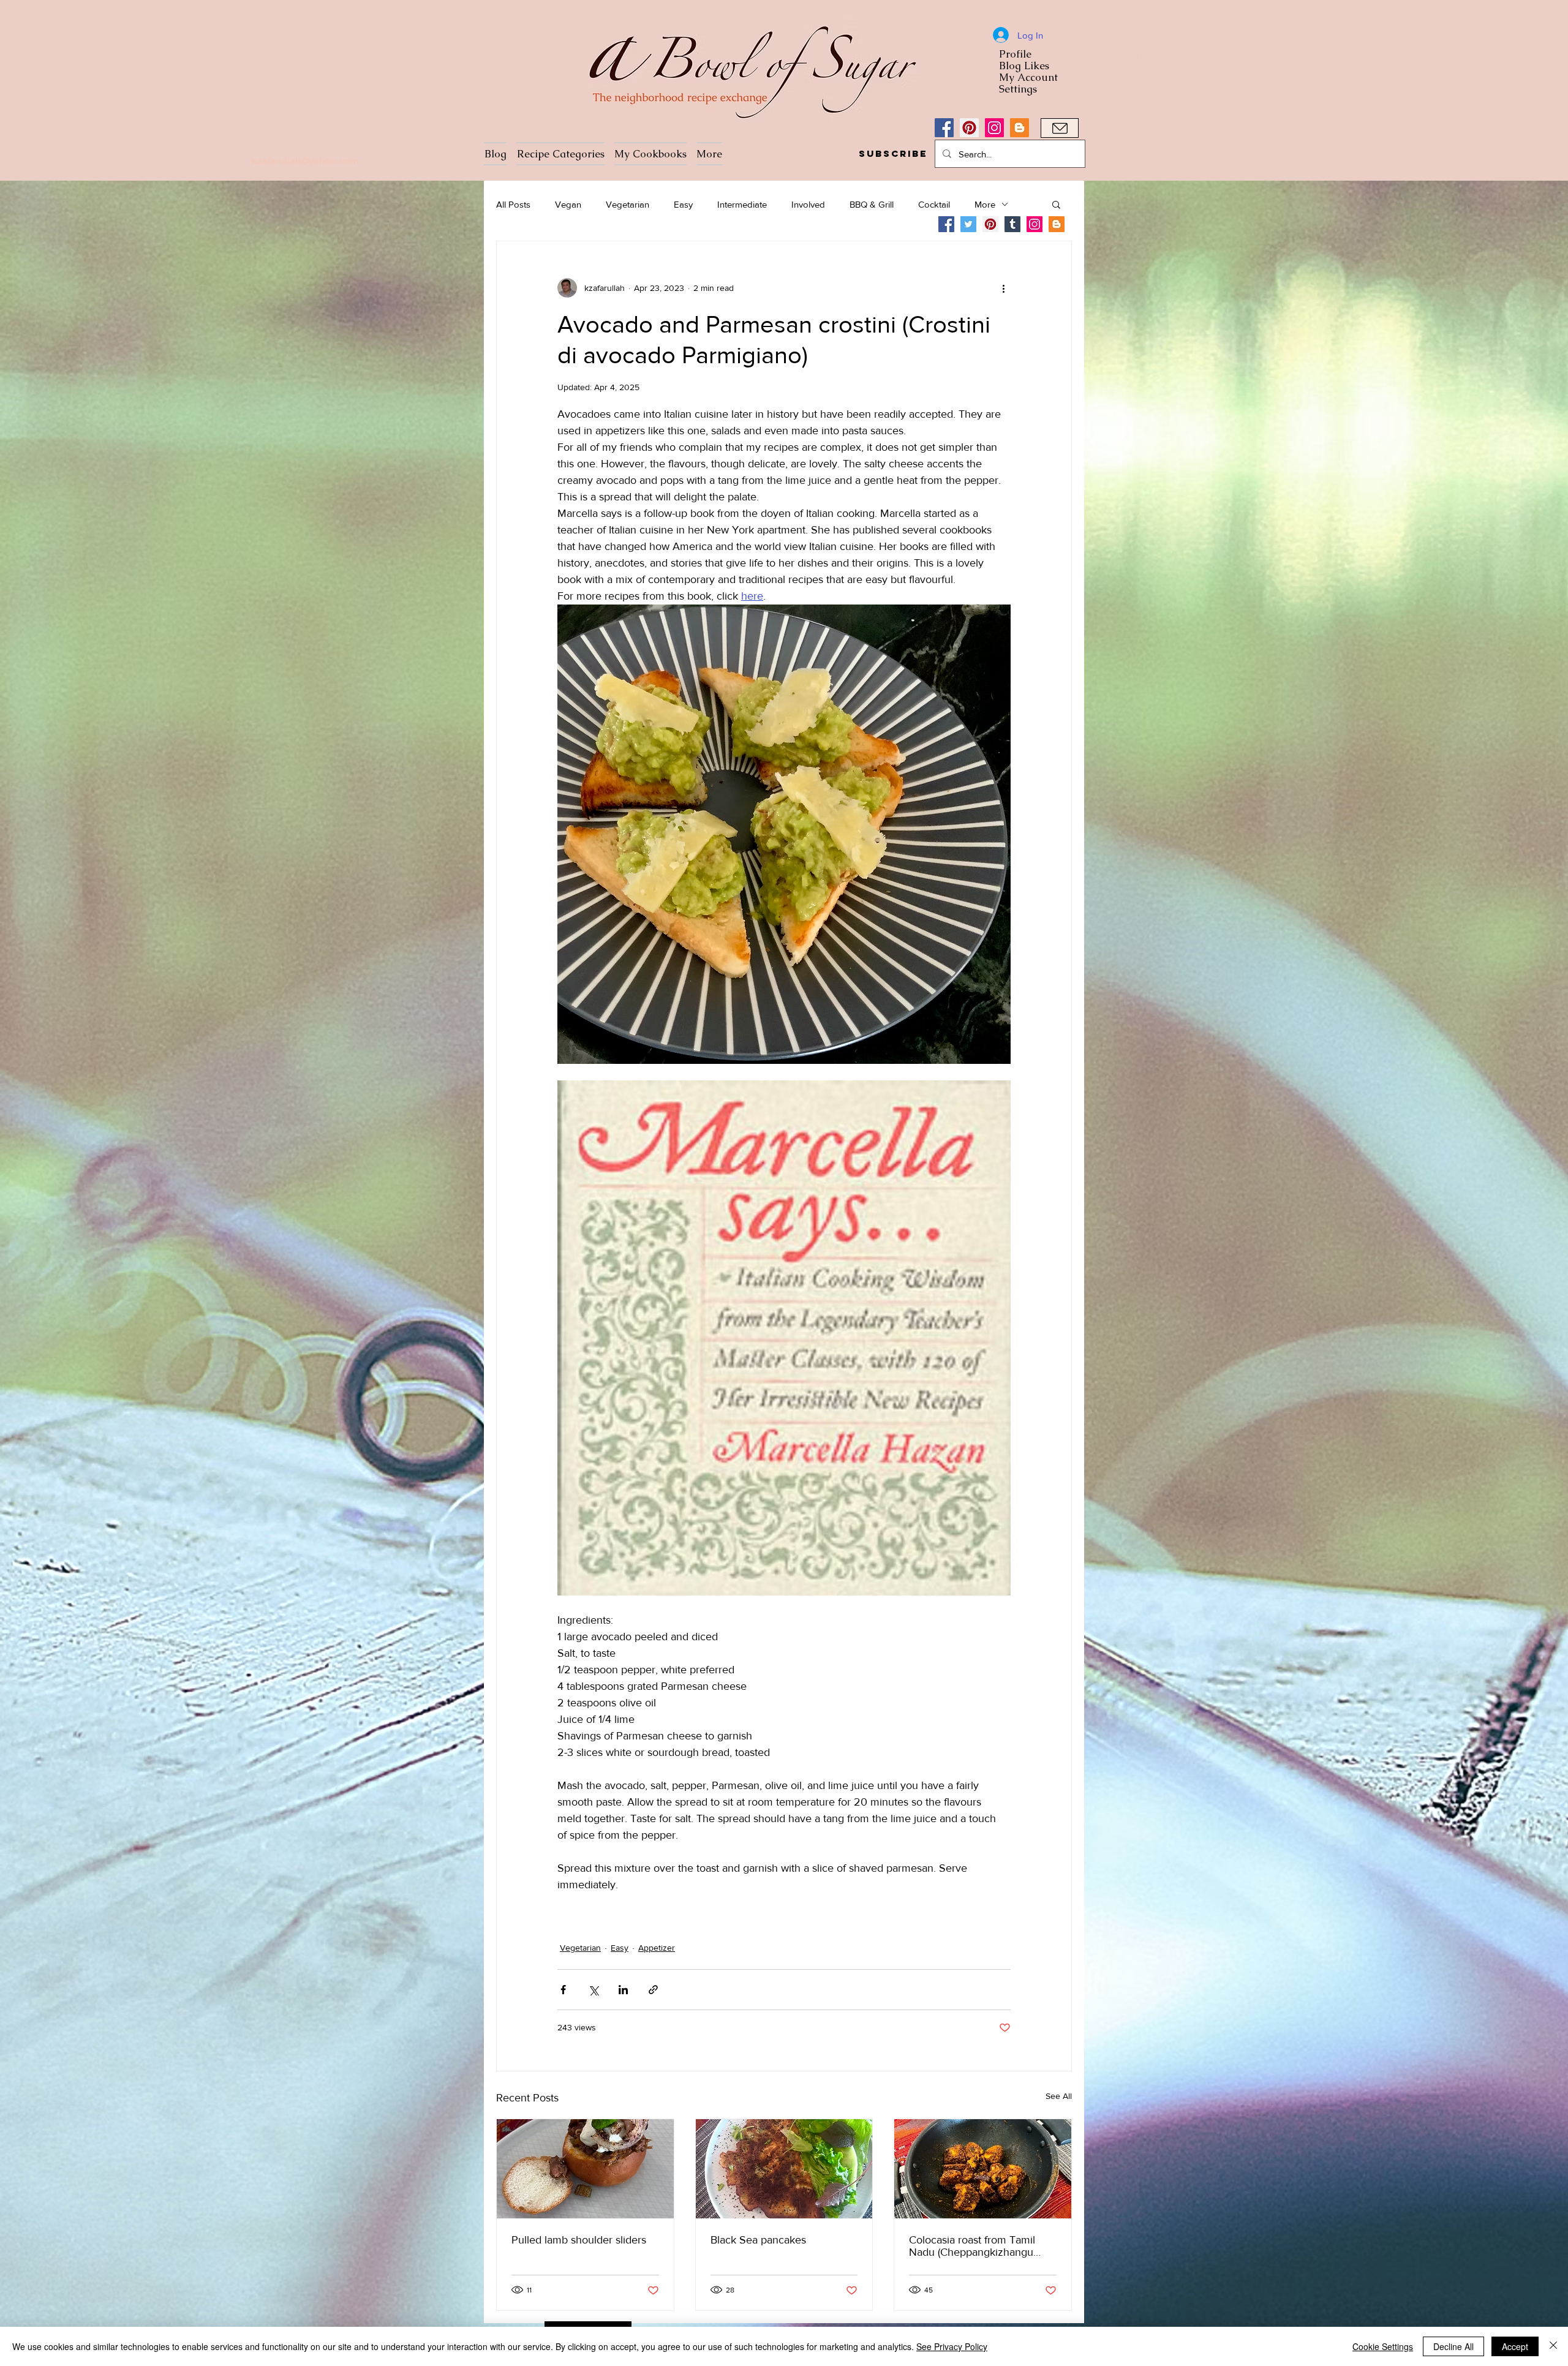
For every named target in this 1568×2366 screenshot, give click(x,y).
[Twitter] (968, 224)
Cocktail (934, 204)
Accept (1515, 2346)
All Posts (513, 204)
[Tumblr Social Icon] (1012, 224)
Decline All (1453, 2346)
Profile (1015, 54)
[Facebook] (944, 128)
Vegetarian (628, 204)
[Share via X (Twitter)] (593, 1990)
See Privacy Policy (952, 2346)
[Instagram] (994, 128)
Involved (808, 204)
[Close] (1553, 2346)
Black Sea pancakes (758, 2240)
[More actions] (1003, 288)
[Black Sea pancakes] (784, 2169)
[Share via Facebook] (563, 1990)
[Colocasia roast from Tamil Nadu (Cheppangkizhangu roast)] (983, 2169)
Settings (1018, 89)
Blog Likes (1024, 66)
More (985, 204)
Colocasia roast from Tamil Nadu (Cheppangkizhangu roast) (972, 2246)
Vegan (568, 204)
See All (1059, 2096)
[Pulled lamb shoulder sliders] (585, 2169)
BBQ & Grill (872, 204)
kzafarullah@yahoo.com (305, 160)
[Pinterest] (969, 128)
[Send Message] (1060, 128)
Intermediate (742, 204)
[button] (893, 154)
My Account (1028, 77)
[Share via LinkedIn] (623, 1990)
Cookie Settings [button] (1383, 2346)
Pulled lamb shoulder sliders (579, 2240)
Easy (683, 204)
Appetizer (657, 1948)
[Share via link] (653, 1990)
